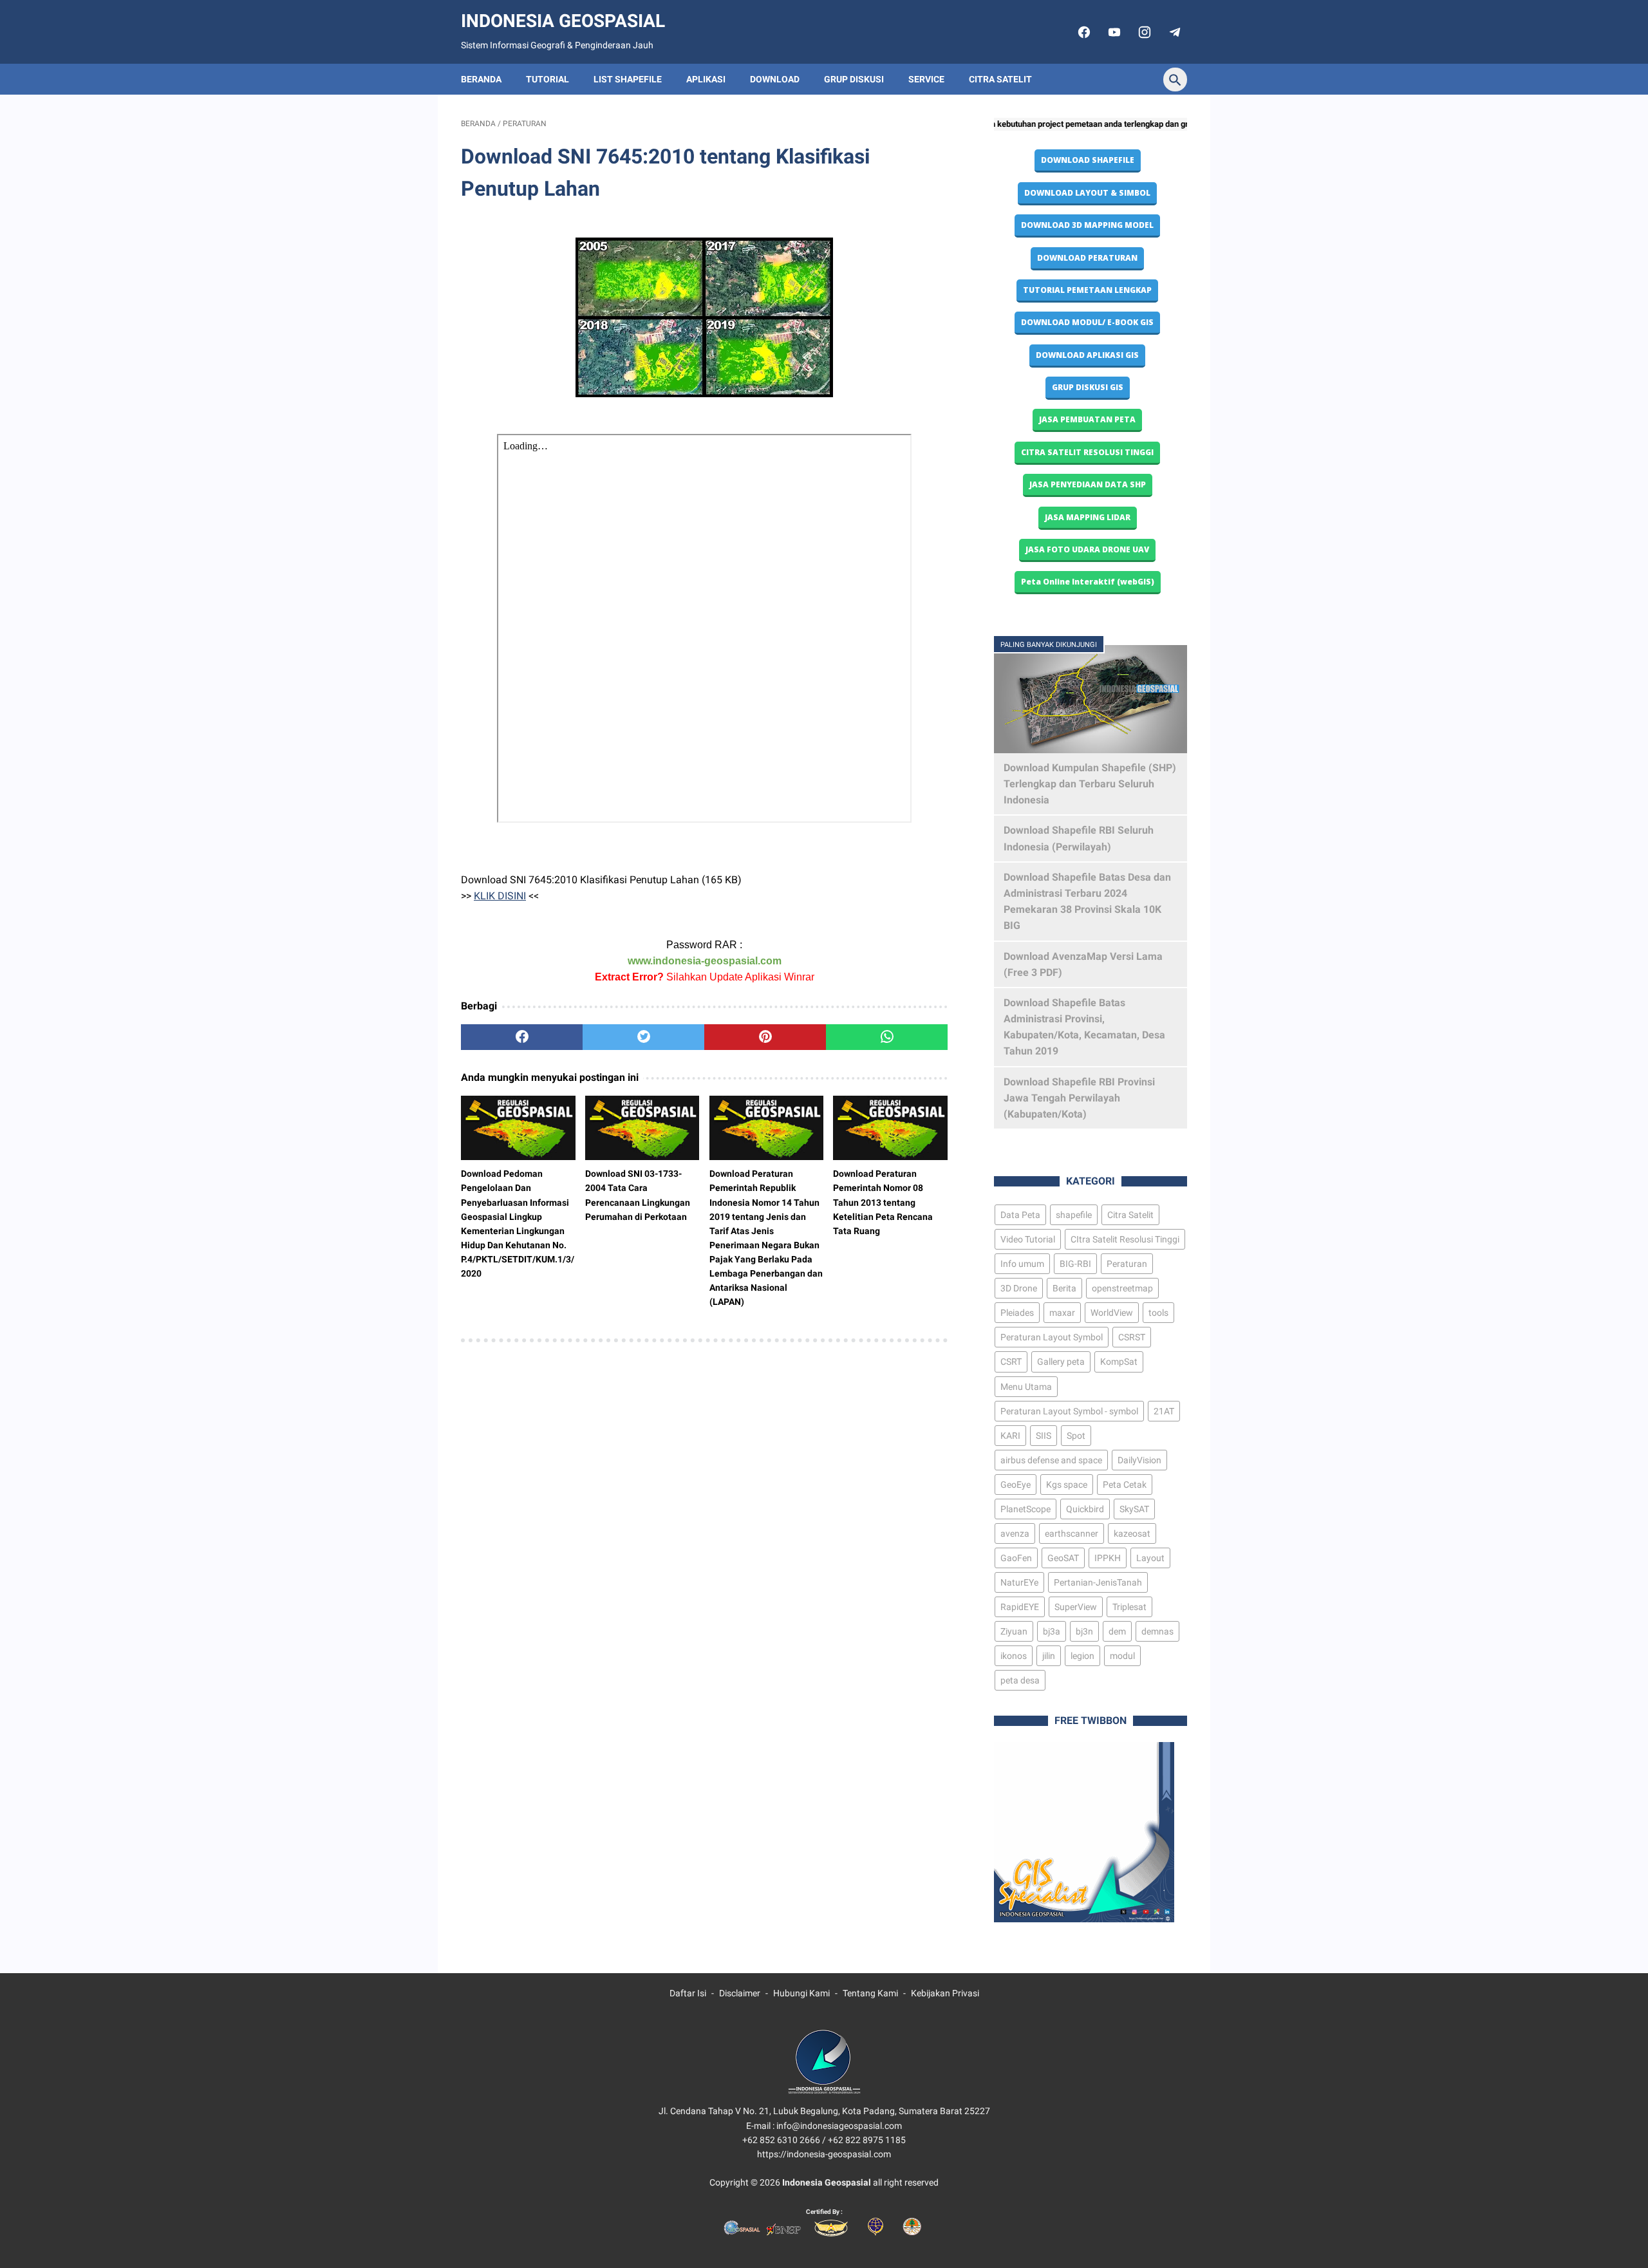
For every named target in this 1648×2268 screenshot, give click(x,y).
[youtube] (1113, 32)
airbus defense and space (1051, 1460)
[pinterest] (765, 1037)
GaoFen (1016, 1558)
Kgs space (1067, 1485)
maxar (1062, 1313)
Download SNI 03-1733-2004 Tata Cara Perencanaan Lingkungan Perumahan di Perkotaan (638, 1195)
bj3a (1052, 1631)
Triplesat (1129, 1607)
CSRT (1011, 1362)
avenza (1015, 1533)
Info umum (1022, 1264)
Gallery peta (1061, 1362)
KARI (1010, 1436)
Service (926, 79)
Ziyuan (1014, 1631)
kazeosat (1132, 1533)
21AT (1164, 1411)
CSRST (1132, 1337)
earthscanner (1072, 1533)
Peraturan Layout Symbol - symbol (1069, 1411)
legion (1082, 1656)
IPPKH (1108, 1558)
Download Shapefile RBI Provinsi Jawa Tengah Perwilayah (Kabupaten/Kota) (1079, 1098)
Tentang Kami (870, 1993)
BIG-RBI (1075, 1264)
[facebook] (1082, 32)
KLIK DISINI (500, 896)
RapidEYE (1020, 1607)
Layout (1150, 1558)
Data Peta (1020, 1215)
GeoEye (1016, 1485)
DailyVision (1139, 1460)
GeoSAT (1063, 1558)
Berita (1064, 1288)
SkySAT (1134, 1509)
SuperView (1076, 1607)
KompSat (1119, 1362)
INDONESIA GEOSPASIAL (563, 21)
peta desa (1020, 1680)
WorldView (1112, 1313)
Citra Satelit (1000, 79)
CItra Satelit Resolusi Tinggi (1125, 1239)
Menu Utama (1026, 1387)
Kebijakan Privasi (945, 1993)
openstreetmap (1122, 1288)
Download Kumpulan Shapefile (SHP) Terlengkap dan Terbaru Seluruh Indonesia (1090, 784)
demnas (1157, 1631)
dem (1117, 1631)
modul (1122, 1656)
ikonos (1014, 1656)
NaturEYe (1019, 1582)
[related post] (518, 1128)
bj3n (1084, 1631)
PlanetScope (1025, 1509)
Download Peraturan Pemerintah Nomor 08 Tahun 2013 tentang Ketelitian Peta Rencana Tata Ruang (883, 1202)
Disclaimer (740, 1993)
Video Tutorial (1028, 1239)
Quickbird (1085, 1509)
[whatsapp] (887, 1037)
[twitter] (643, 1037)
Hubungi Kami (801, 1993)
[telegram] (1173, 32)
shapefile (1074, 1215)
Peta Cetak (1125, 1485)
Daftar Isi (688, 1993)
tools (1158, 1313)
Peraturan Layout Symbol (1052, 1337)
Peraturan (1127, 1264)
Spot (1076, 1436)
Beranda (481, 79)
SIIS (1044, 1436)
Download (775, 79)
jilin (1049, 1656)
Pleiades (1017, 1313)
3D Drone (1019, 1288)
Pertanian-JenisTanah (1098, 1582)
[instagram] (1143, 32)
